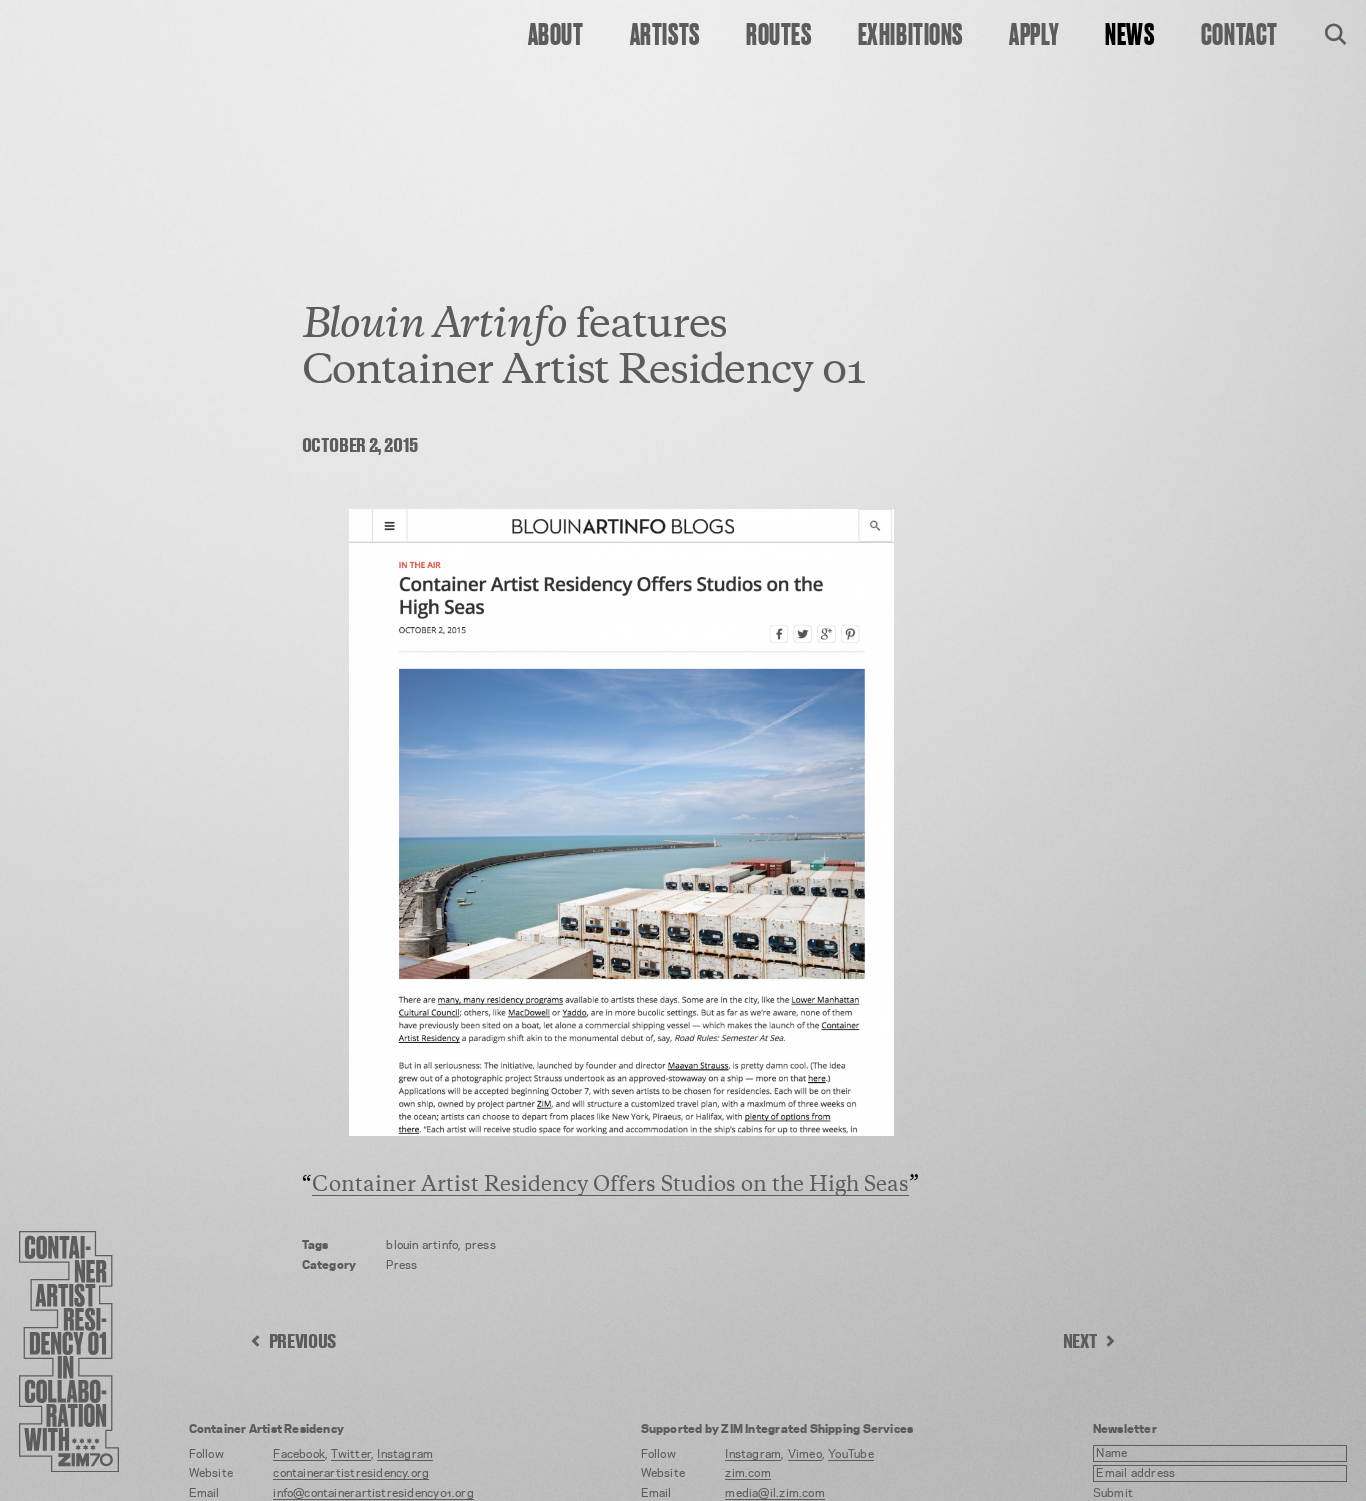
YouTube (851, 1454)
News (1129, 36)
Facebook (299, 1454)
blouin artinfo (422, 1245)
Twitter (351, 1454)
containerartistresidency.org (351, 1473)
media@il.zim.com (774, 1493)
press (480, 1245)
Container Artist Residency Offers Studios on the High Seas (610, 1186)
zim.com (748, 1473)
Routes (778, 36)
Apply (1034, 36)
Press (401, 1265)
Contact (1239, 36)
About (556, 36)
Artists (665, 36)
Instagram (405, 1454)
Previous (302, 1342)
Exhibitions (910, 36)
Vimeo (805, 1454)
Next (1080, 1342)
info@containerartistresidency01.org (373, 1493)
